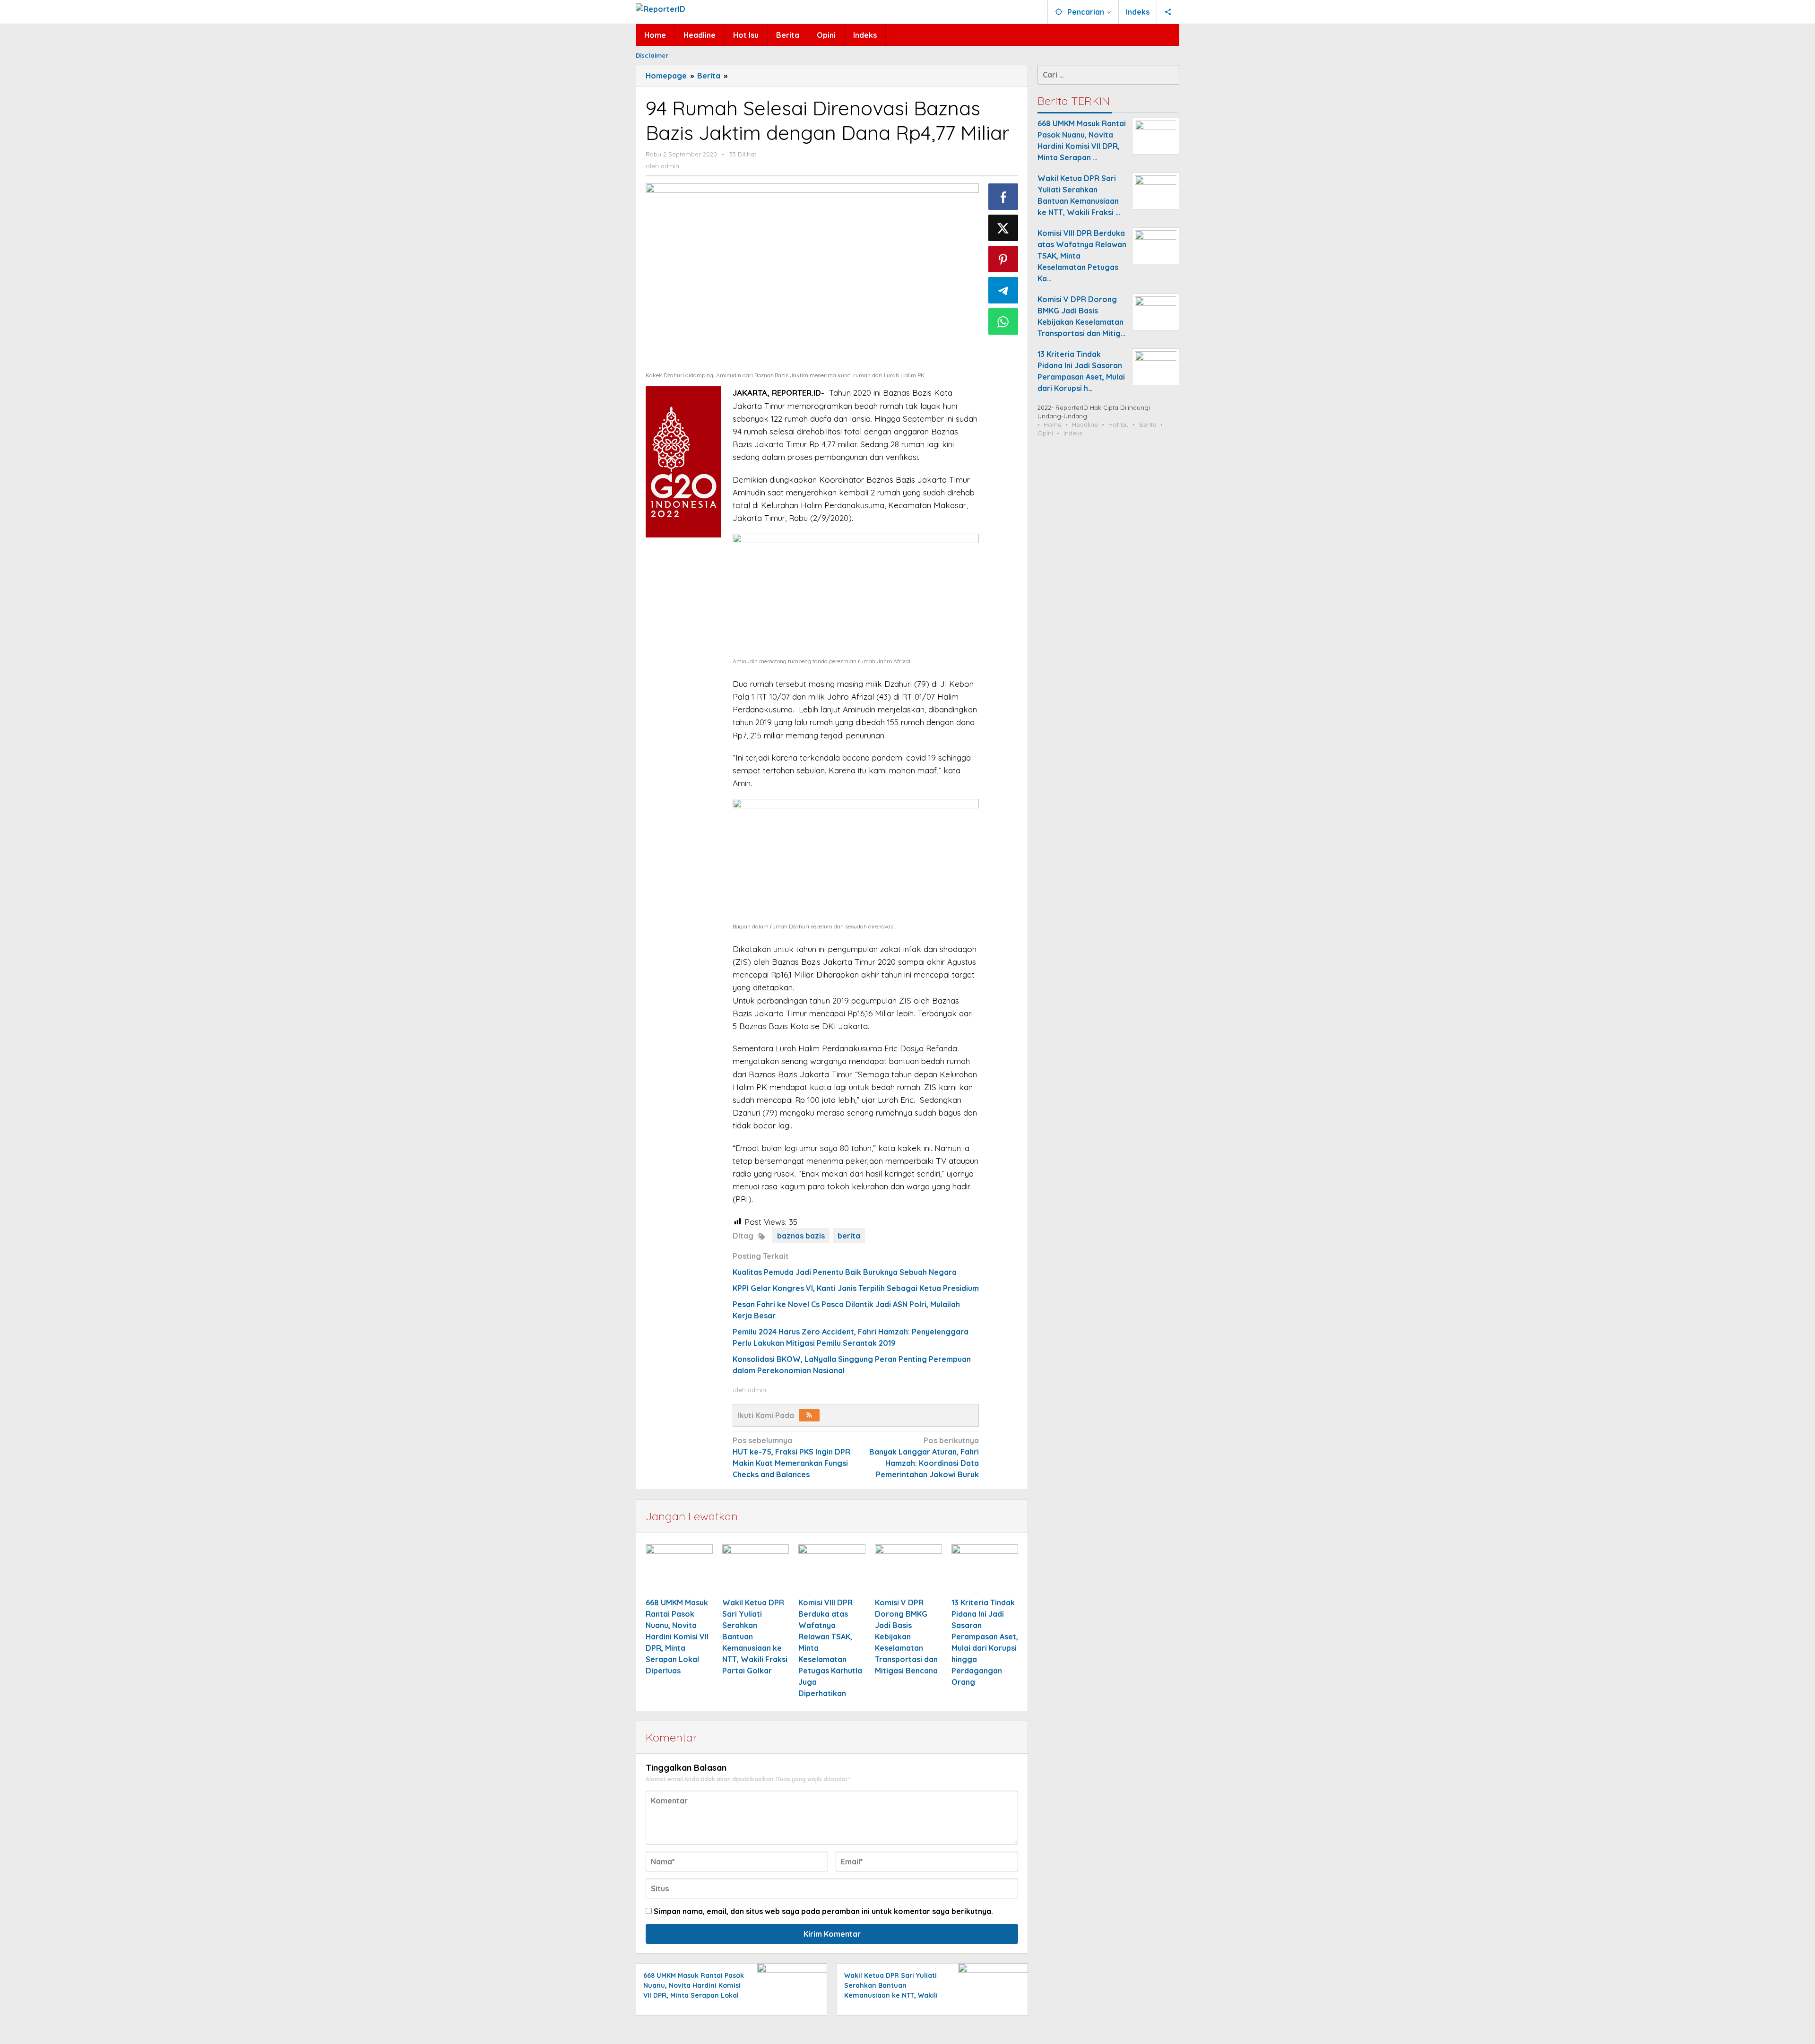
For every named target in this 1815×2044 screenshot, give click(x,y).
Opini (1045, 433)
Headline (1085, 424)
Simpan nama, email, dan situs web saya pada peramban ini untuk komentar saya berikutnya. (823, 1911)
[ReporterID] (661, 8)
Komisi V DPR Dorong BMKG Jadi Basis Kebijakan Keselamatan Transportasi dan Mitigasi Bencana (906, 1637)
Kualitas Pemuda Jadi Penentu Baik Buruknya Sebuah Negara (845, 1272)
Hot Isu (1119, 424)
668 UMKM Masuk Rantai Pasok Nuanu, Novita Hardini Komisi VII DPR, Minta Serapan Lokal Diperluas (677, 1637)
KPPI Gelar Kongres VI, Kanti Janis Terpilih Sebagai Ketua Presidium (856, 1288)
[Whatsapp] (1003, 321)
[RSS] (809, 1415)
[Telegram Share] (1003, 290)
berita (849, 1236)
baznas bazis (801, 1236)
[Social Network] (1168, 12)
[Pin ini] (1003, 259)
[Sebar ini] (1003, 197)
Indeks (1073, 433)
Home (1053, 424)
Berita (1148, 424)
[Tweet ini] (1003, 228)
